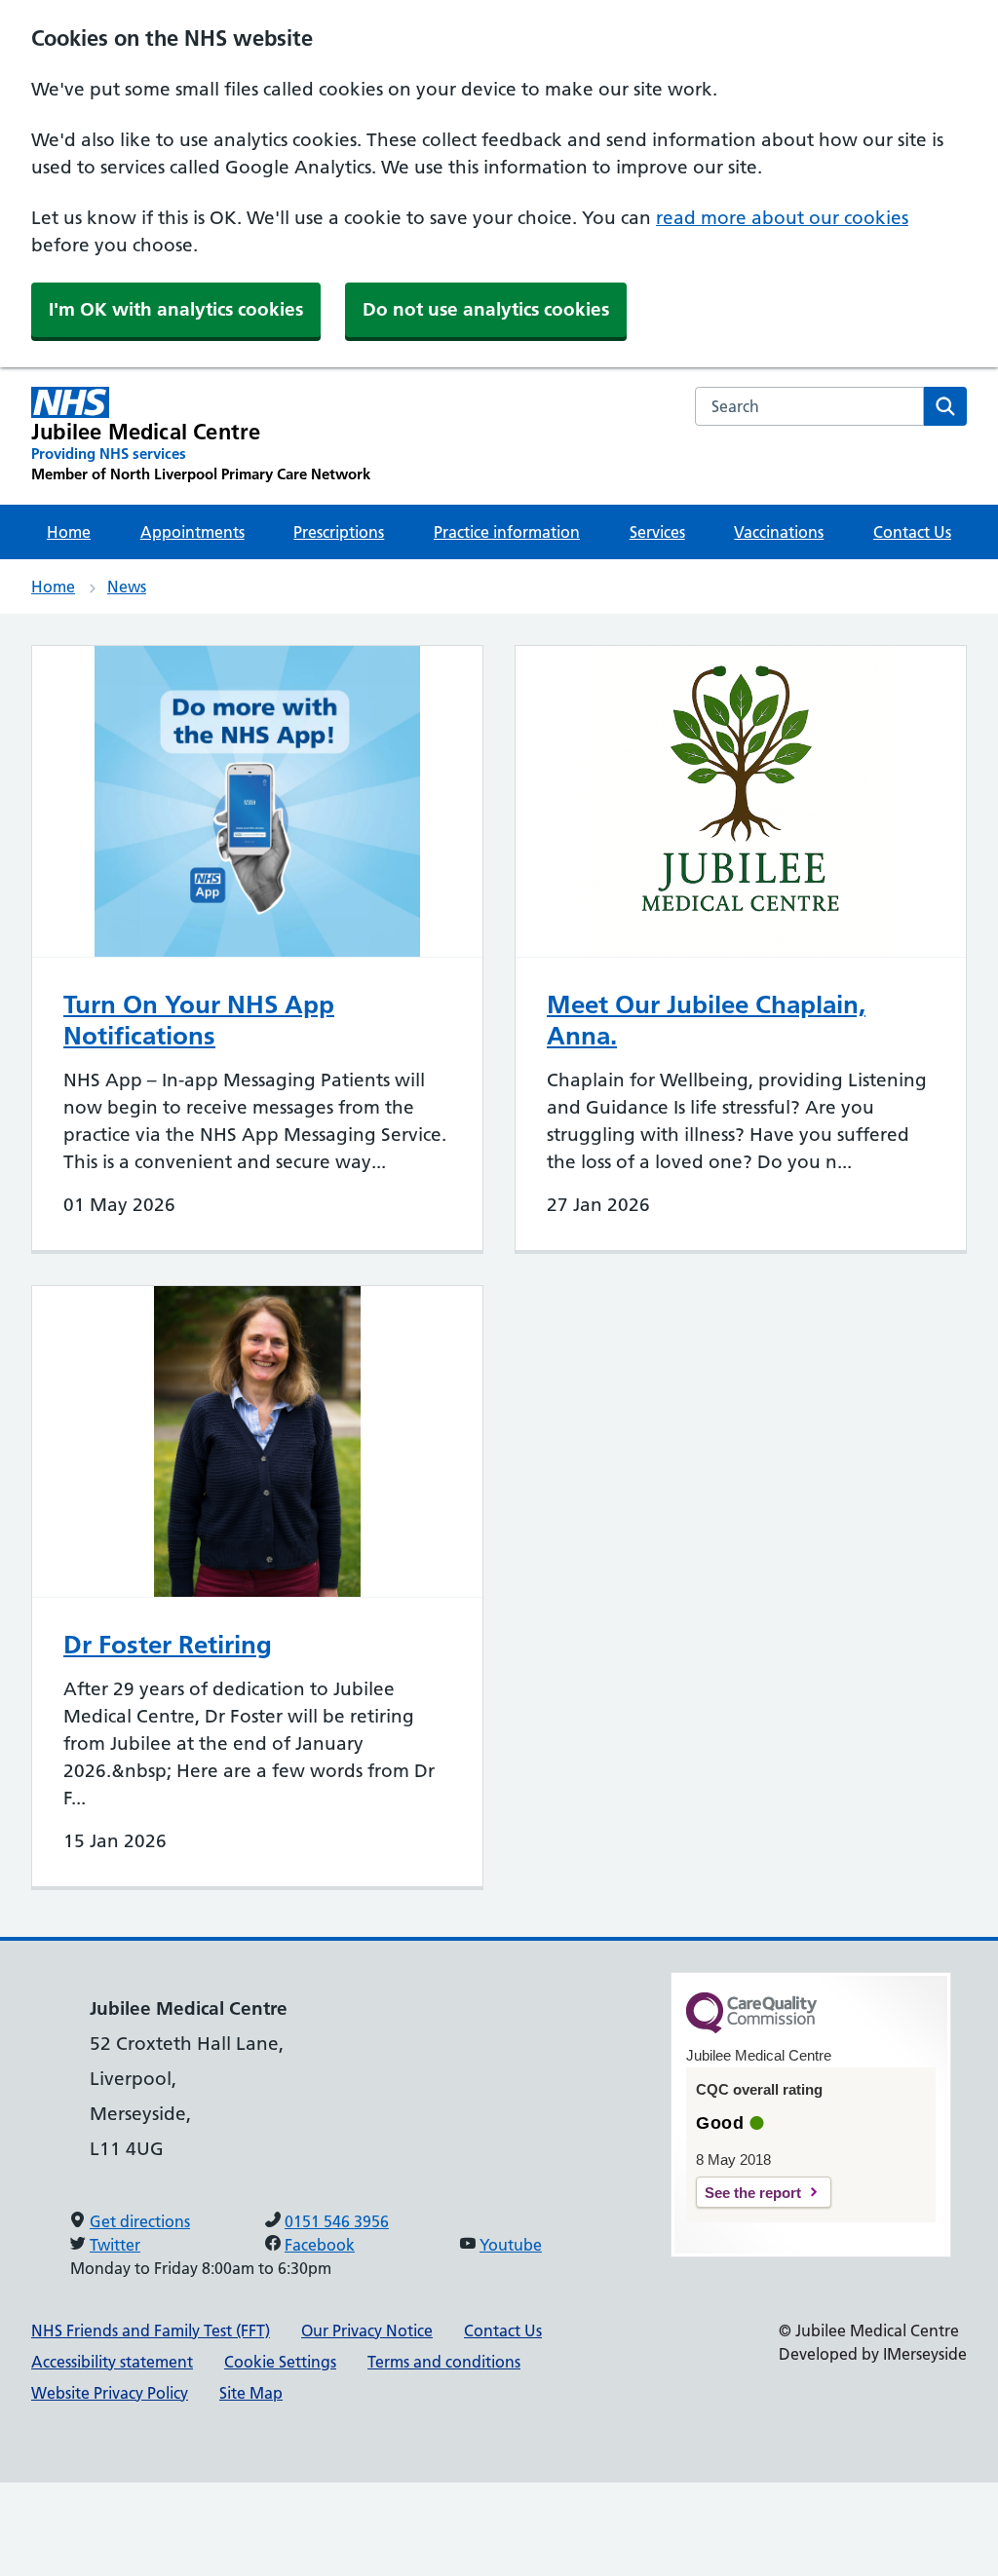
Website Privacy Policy (110, 2393)
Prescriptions (339, 532)
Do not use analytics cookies (486, 309)
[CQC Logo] (751, 2028)
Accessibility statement (112, 2362)
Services (657, 532)
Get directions (140, 2221)
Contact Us (912, 532)
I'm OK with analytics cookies (176, 309)
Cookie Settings (280, 2362)
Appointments (192, 532)
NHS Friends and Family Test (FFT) (151, 2330)
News (127, 587)
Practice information (507, 532)
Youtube (511, 2245)
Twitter (115, 2245)
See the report (753, 2193)
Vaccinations (779, 532)
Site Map (251, 2393)
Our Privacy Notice (367, 2330)
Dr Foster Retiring (168, 1645)
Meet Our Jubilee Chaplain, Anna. (706, 1020)
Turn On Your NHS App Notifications (199, 1020)
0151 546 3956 (337, 2221)
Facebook (320, 2245)
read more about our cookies (782, 218)
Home (69, 532)
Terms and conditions (444, 2362)
